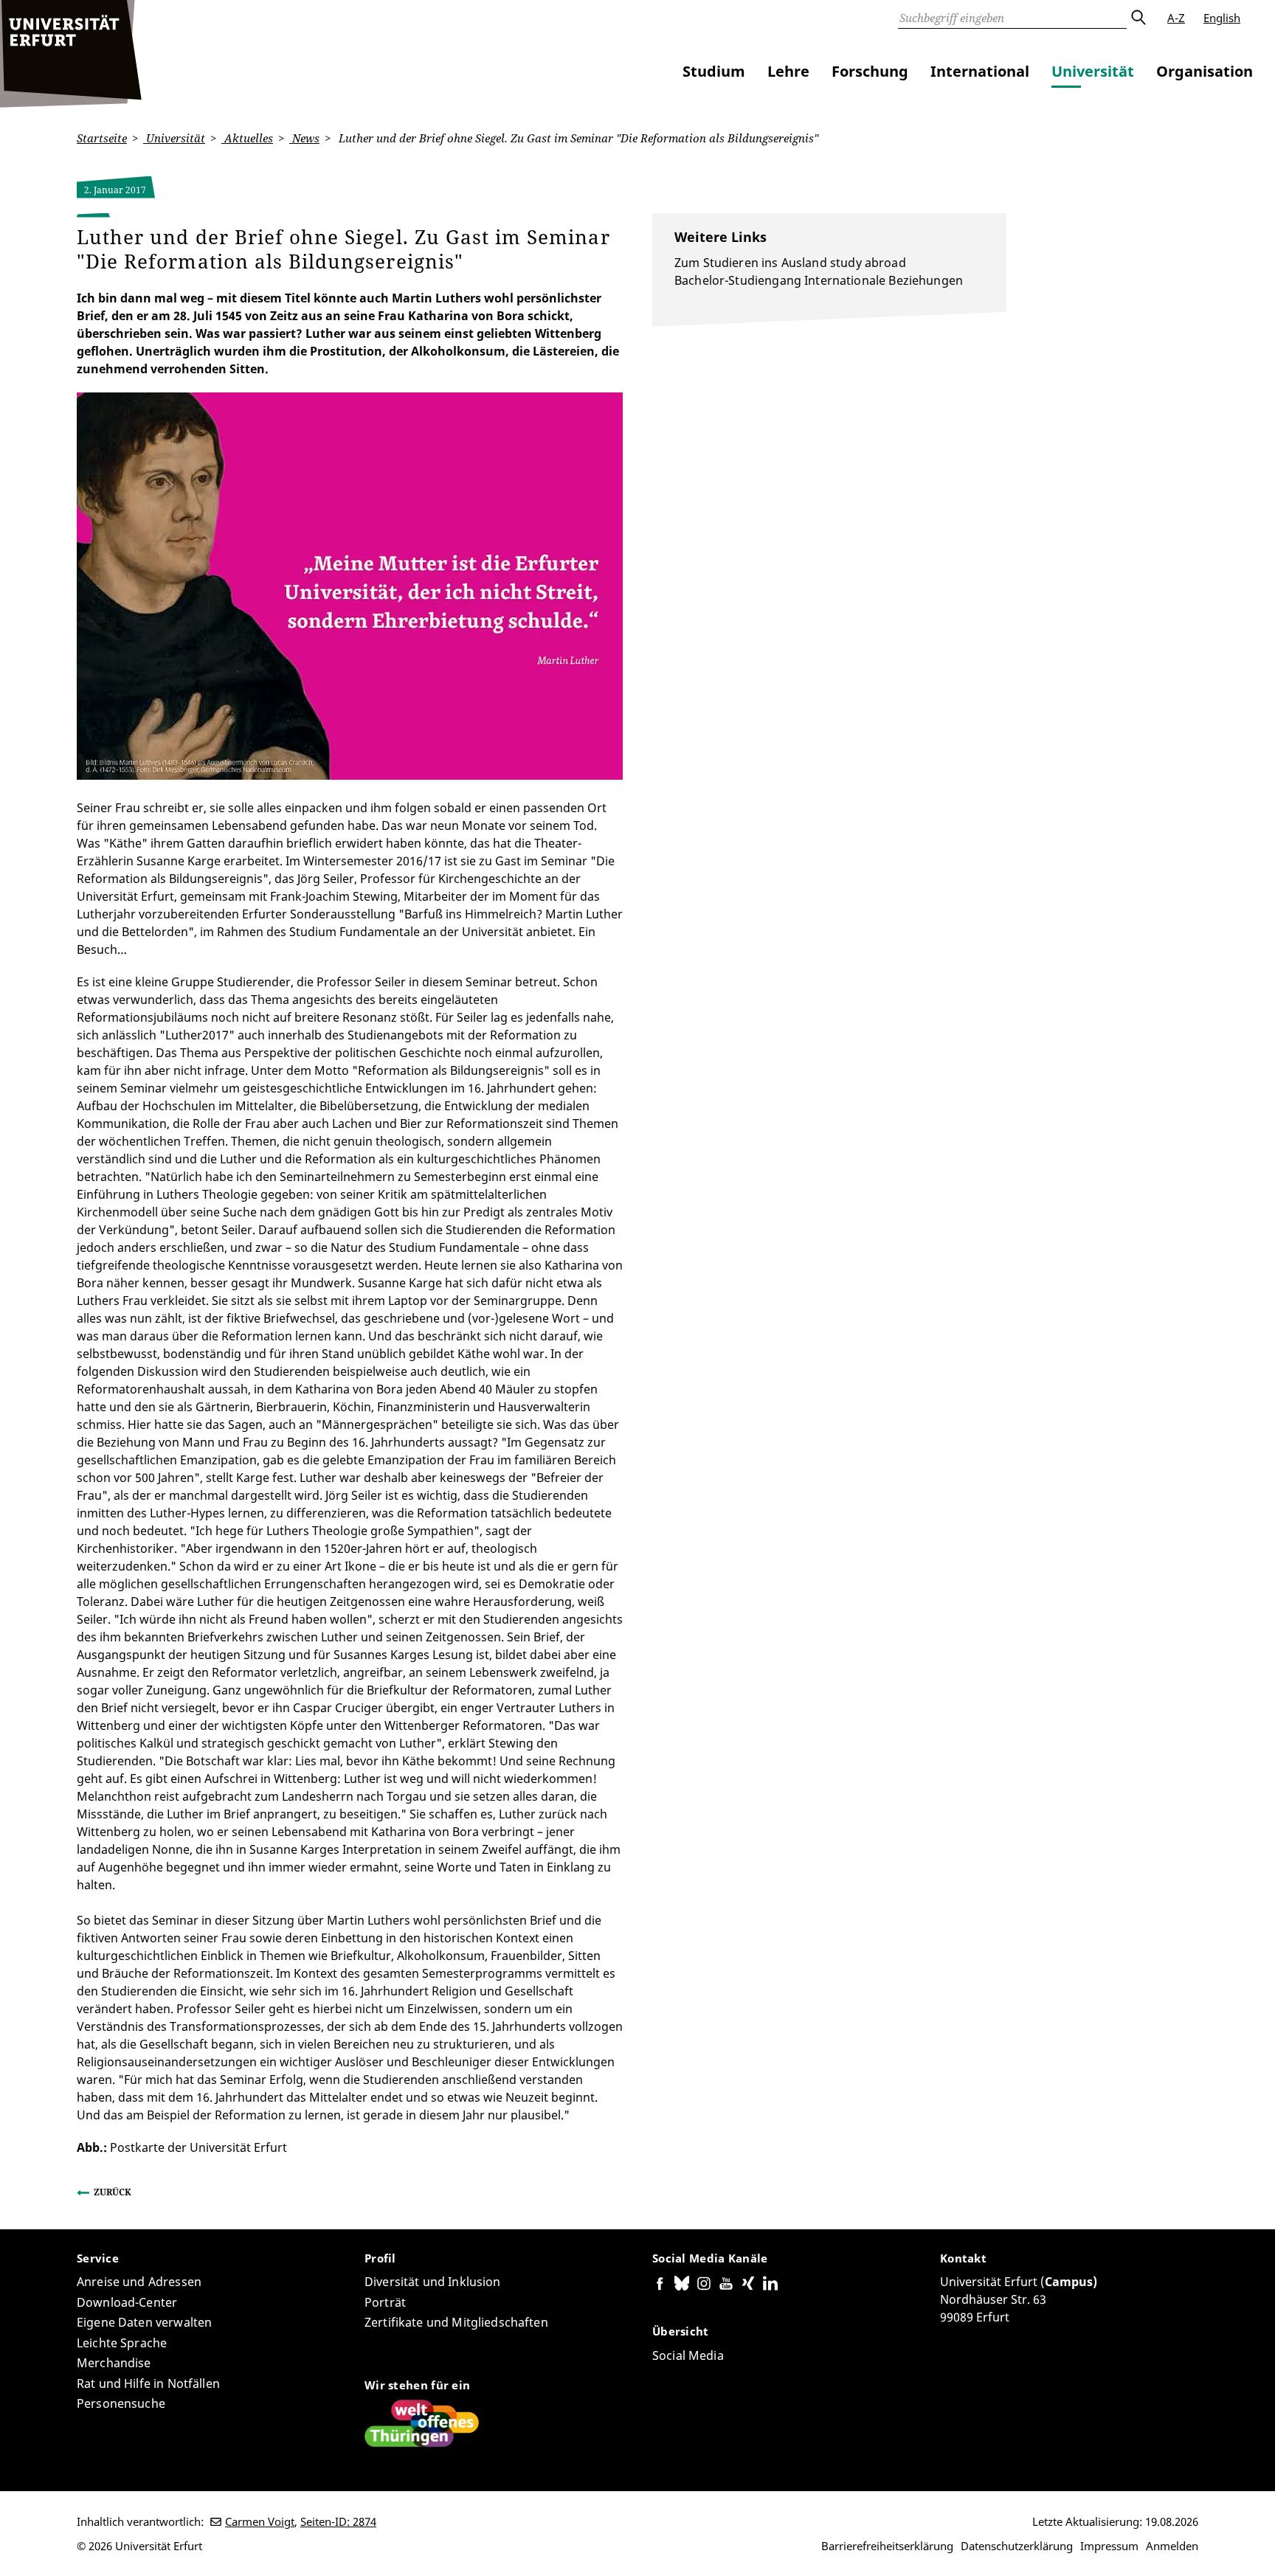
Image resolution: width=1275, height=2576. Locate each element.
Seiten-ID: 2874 (338, 2521)
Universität (1093, 71)
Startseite (102, 138)
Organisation (1205, 71)
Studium (714, 71)
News (304, 138)
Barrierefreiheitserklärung (887, 2546)
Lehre (788, 71)
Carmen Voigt (260, 2521)
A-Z (1176, 18)
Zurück (113, 2192)
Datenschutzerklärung (1017, 2546)
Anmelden (1172, 2546)
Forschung (870, 71)
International (980, 71)
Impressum (1109, 2546)
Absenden (1138, 18)
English (1222, 18)
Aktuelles (247, 138)
